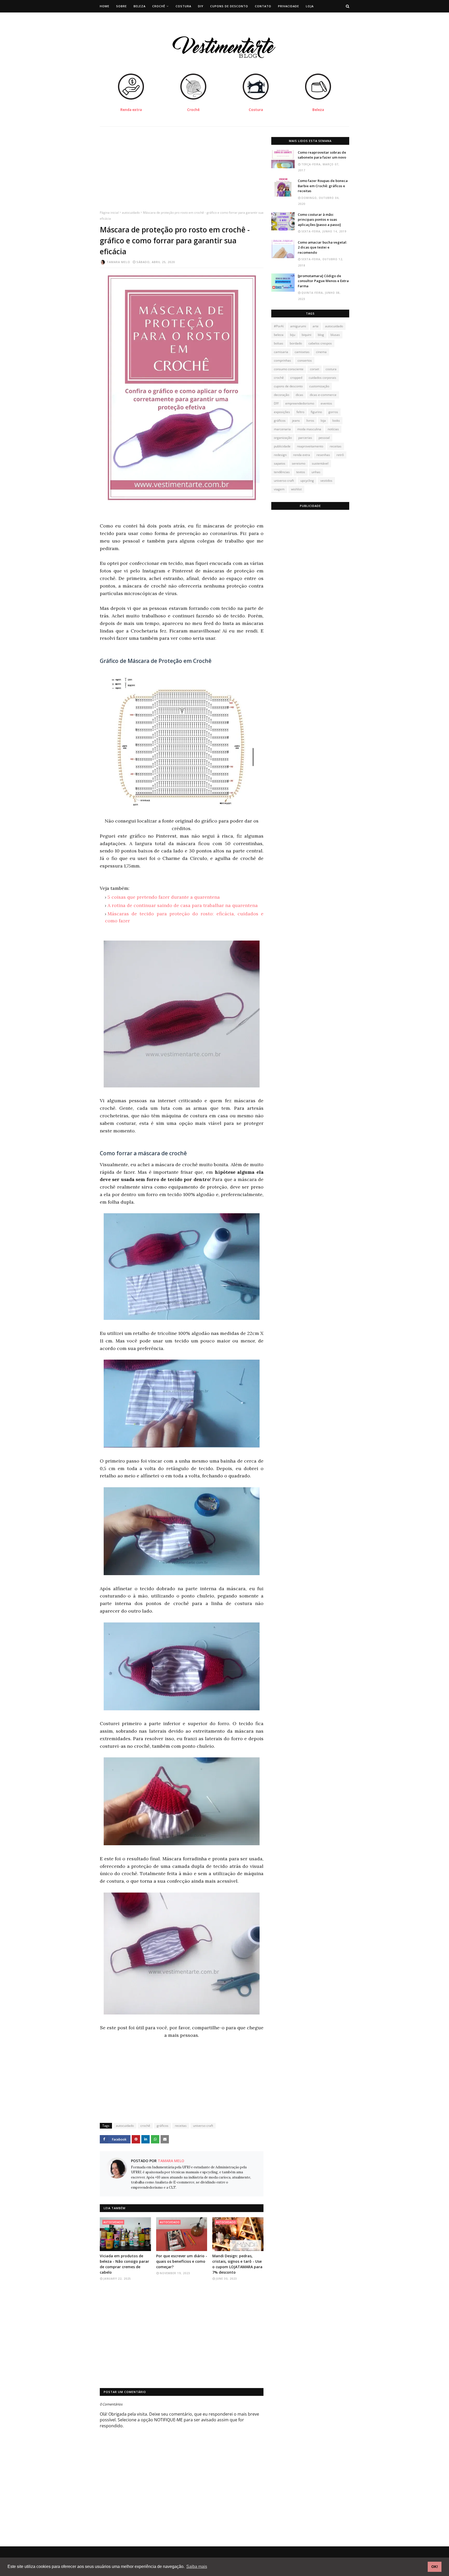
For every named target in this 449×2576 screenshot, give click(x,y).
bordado (296, 343)
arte (316, 326)
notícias (333, 429)
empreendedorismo (300, 403)
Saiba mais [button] (197, 2567)
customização (319, 386)
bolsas (279, 343)
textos (301, 472)
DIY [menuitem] (201, 6)
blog (321, 335)
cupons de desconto (288, 386)
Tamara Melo (118, 262)
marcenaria (282, 429)
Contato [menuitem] (263, 6)
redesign (280, 455)
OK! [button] (435, 2567)
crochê (145, 2126)
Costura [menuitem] (183, 6)
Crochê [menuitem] (159, 6)
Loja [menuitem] (310, 6)
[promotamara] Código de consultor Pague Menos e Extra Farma (323, 281)
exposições (282, 412)
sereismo (299, 463)
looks (336, 420)
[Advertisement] (182, 173)
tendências (282, 472)
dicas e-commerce (323, 395)
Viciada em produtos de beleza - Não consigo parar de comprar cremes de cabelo (124, 2264)
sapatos (280, 463)
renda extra (302, 455)
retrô (340, 455)
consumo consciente (289, 369)
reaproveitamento (310, 446)
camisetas (302, 352)
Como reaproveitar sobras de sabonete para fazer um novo (322, 155)
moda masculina (309, 429)
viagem (279, 489)
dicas (299, 395)
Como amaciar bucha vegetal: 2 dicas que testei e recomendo (322, 247)
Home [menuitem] (105, 6)
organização (283, 438)
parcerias (305, 438)
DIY (276, 403)
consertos (305, 360)
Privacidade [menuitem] (289, 6)
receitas (181, 2126)
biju (293, 335)
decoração (282, 395)
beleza (279, 335)
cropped (296, 378)
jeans (296, 420)
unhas (316, 472)
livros (310, 420)
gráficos (163, 2126)
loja (323, 420)
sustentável (320, 463)
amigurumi (298, 326)
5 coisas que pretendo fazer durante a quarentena (164, 897)
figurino (316, 412)
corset (315, 369)
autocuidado (131, 213)
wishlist (296, 489)
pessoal (324, 438)
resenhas (323, 455)
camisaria (281, 352)
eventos (326, 403)
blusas (335, 335)
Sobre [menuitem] (121, 6)
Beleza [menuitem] (140, 6)
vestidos (326, 481)
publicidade (282, 446)
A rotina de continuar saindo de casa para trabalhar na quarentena (183, 905)
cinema (321, 352)
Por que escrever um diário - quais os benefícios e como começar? (182, 2261)
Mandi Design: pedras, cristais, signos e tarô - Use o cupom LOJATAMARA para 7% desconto (237, 2264)
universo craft (203, 2126)
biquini (306, 335)
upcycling (307, 481)
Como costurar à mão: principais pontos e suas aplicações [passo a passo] (319, 220)
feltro (300, 412)
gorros (333, 412)
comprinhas (282, 360)
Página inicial (109, 213)
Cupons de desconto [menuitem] (229, 6)
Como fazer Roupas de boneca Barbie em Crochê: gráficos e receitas (323, 186)
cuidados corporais (322, 378)
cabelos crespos (320, 343)
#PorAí (279, 326)
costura (331, 369)
